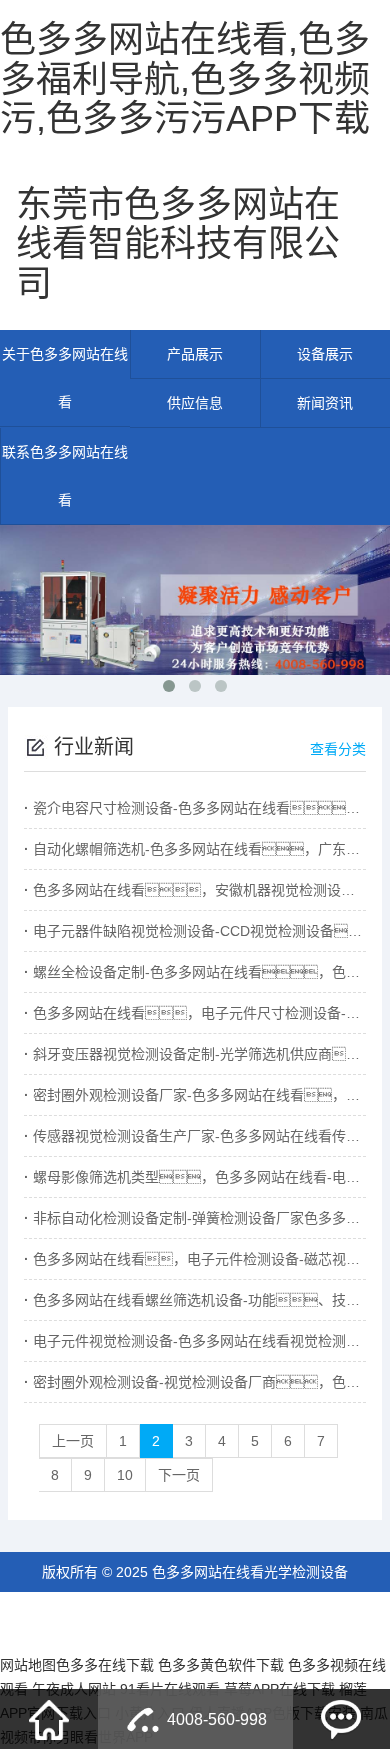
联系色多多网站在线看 (65, 476)
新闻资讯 (325, 403)
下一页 (179, 1475)
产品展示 (195, 354)
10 (125, 1475)
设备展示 (325, 354)
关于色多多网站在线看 (65, 378)
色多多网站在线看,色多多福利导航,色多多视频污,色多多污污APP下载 (185, 79)
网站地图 (28, 1665)
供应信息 (195, 403)
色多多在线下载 (105, 1665)
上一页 (73, 1441)
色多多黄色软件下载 (221, 1665)
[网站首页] (49, 1719)
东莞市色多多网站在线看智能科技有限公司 (178, 244)
